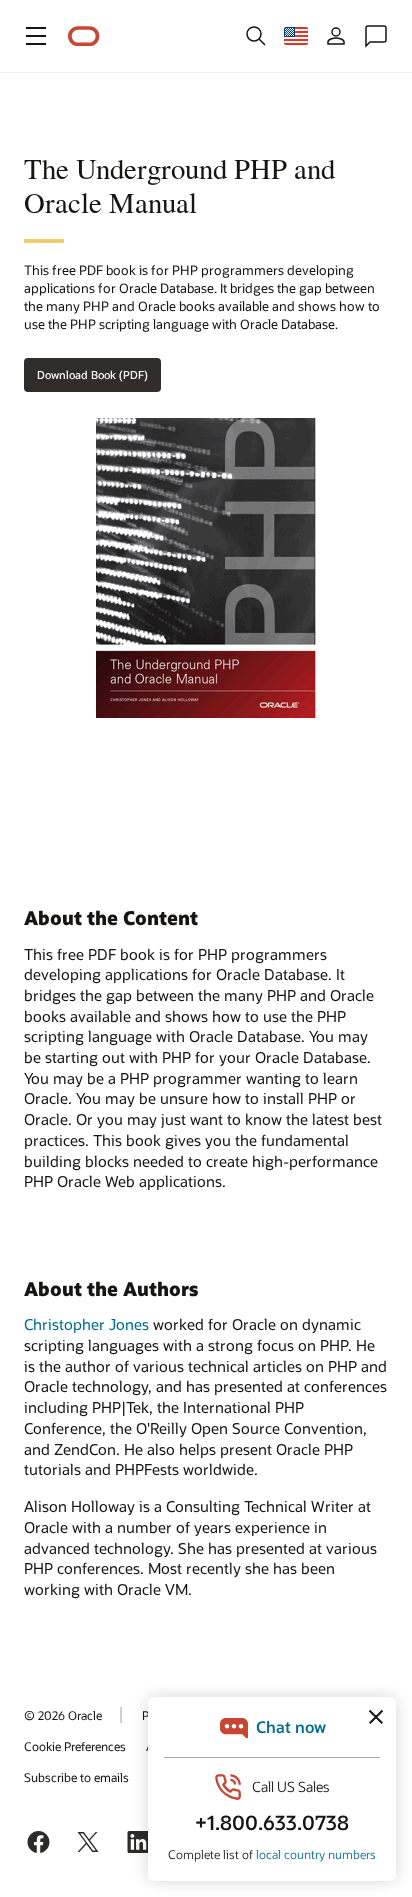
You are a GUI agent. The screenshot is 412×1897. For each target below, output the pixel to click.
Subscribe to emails (76, 1777)
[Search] (256, 36)
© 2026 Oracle (63, 1715)
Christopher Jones (86, 1324)
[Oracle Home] (84, 36)
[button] (36, 36)
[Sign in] (336, 36)
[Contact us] (376, 36)
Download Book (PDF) (92, 374)
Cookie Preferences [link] (75, 1746)
